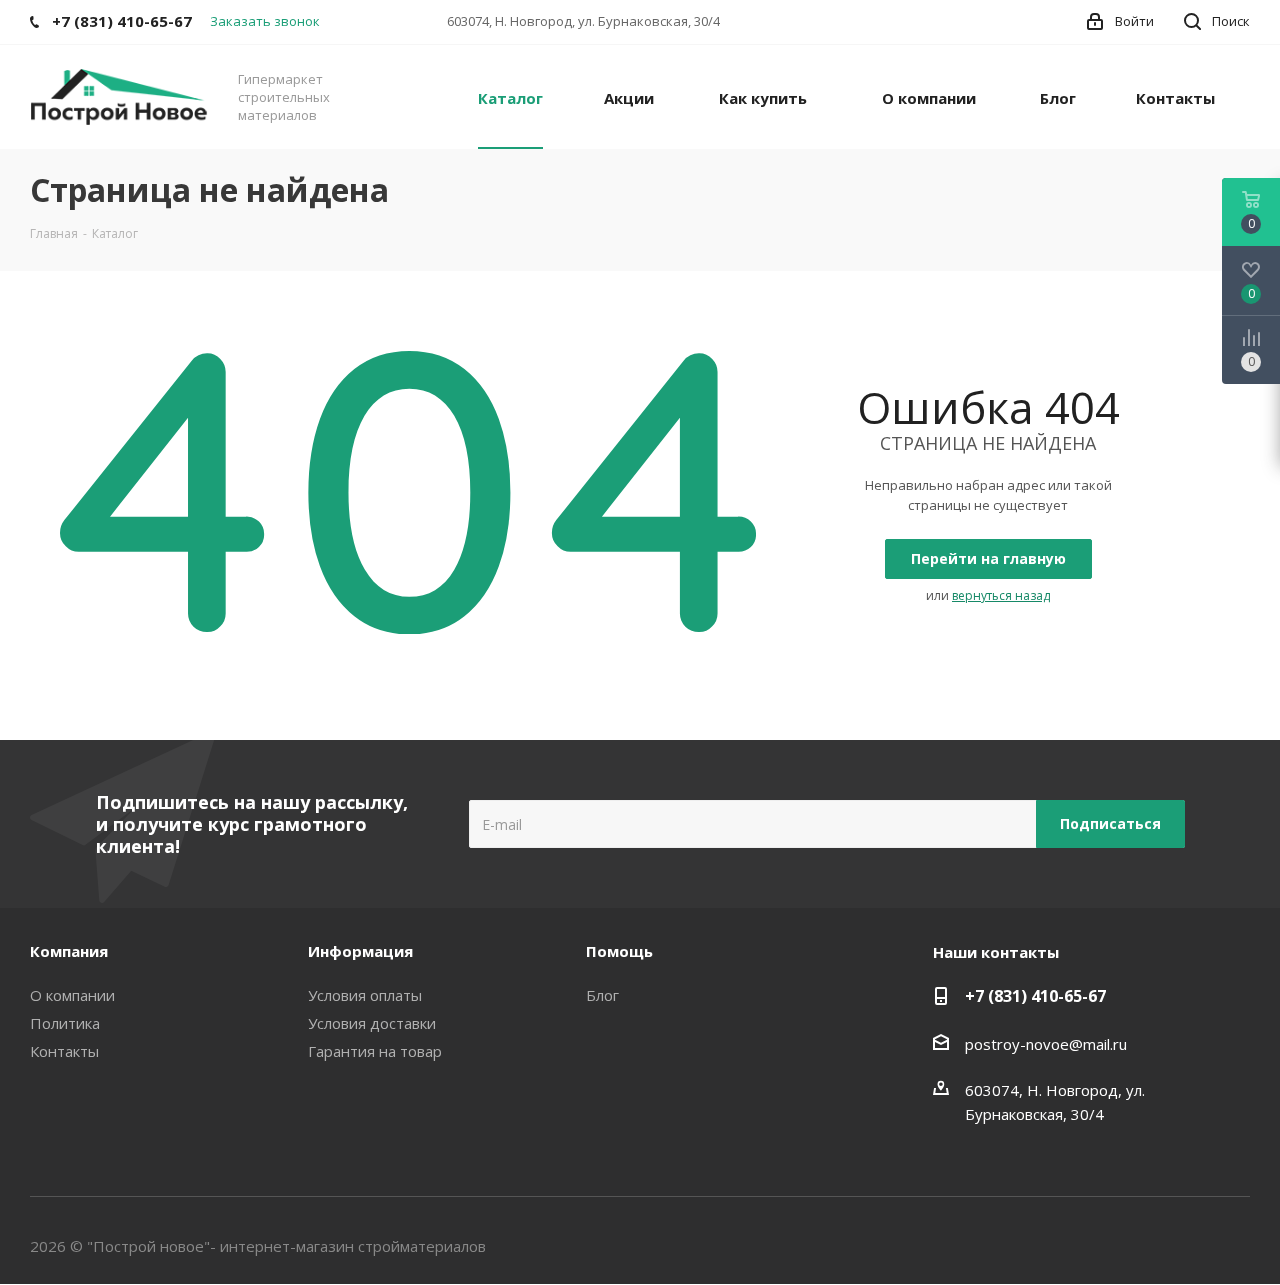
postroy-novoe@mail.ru (1046, 1044)
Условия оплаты (365, 995)
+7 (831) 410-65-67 (1035, 996)
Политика (65, 1023)
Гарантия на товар (375, 1051)
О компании (72, 995)
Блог (602, 995)
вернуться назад (1001, 595)
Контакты (64, 1051)
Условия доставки (372, 1023)
